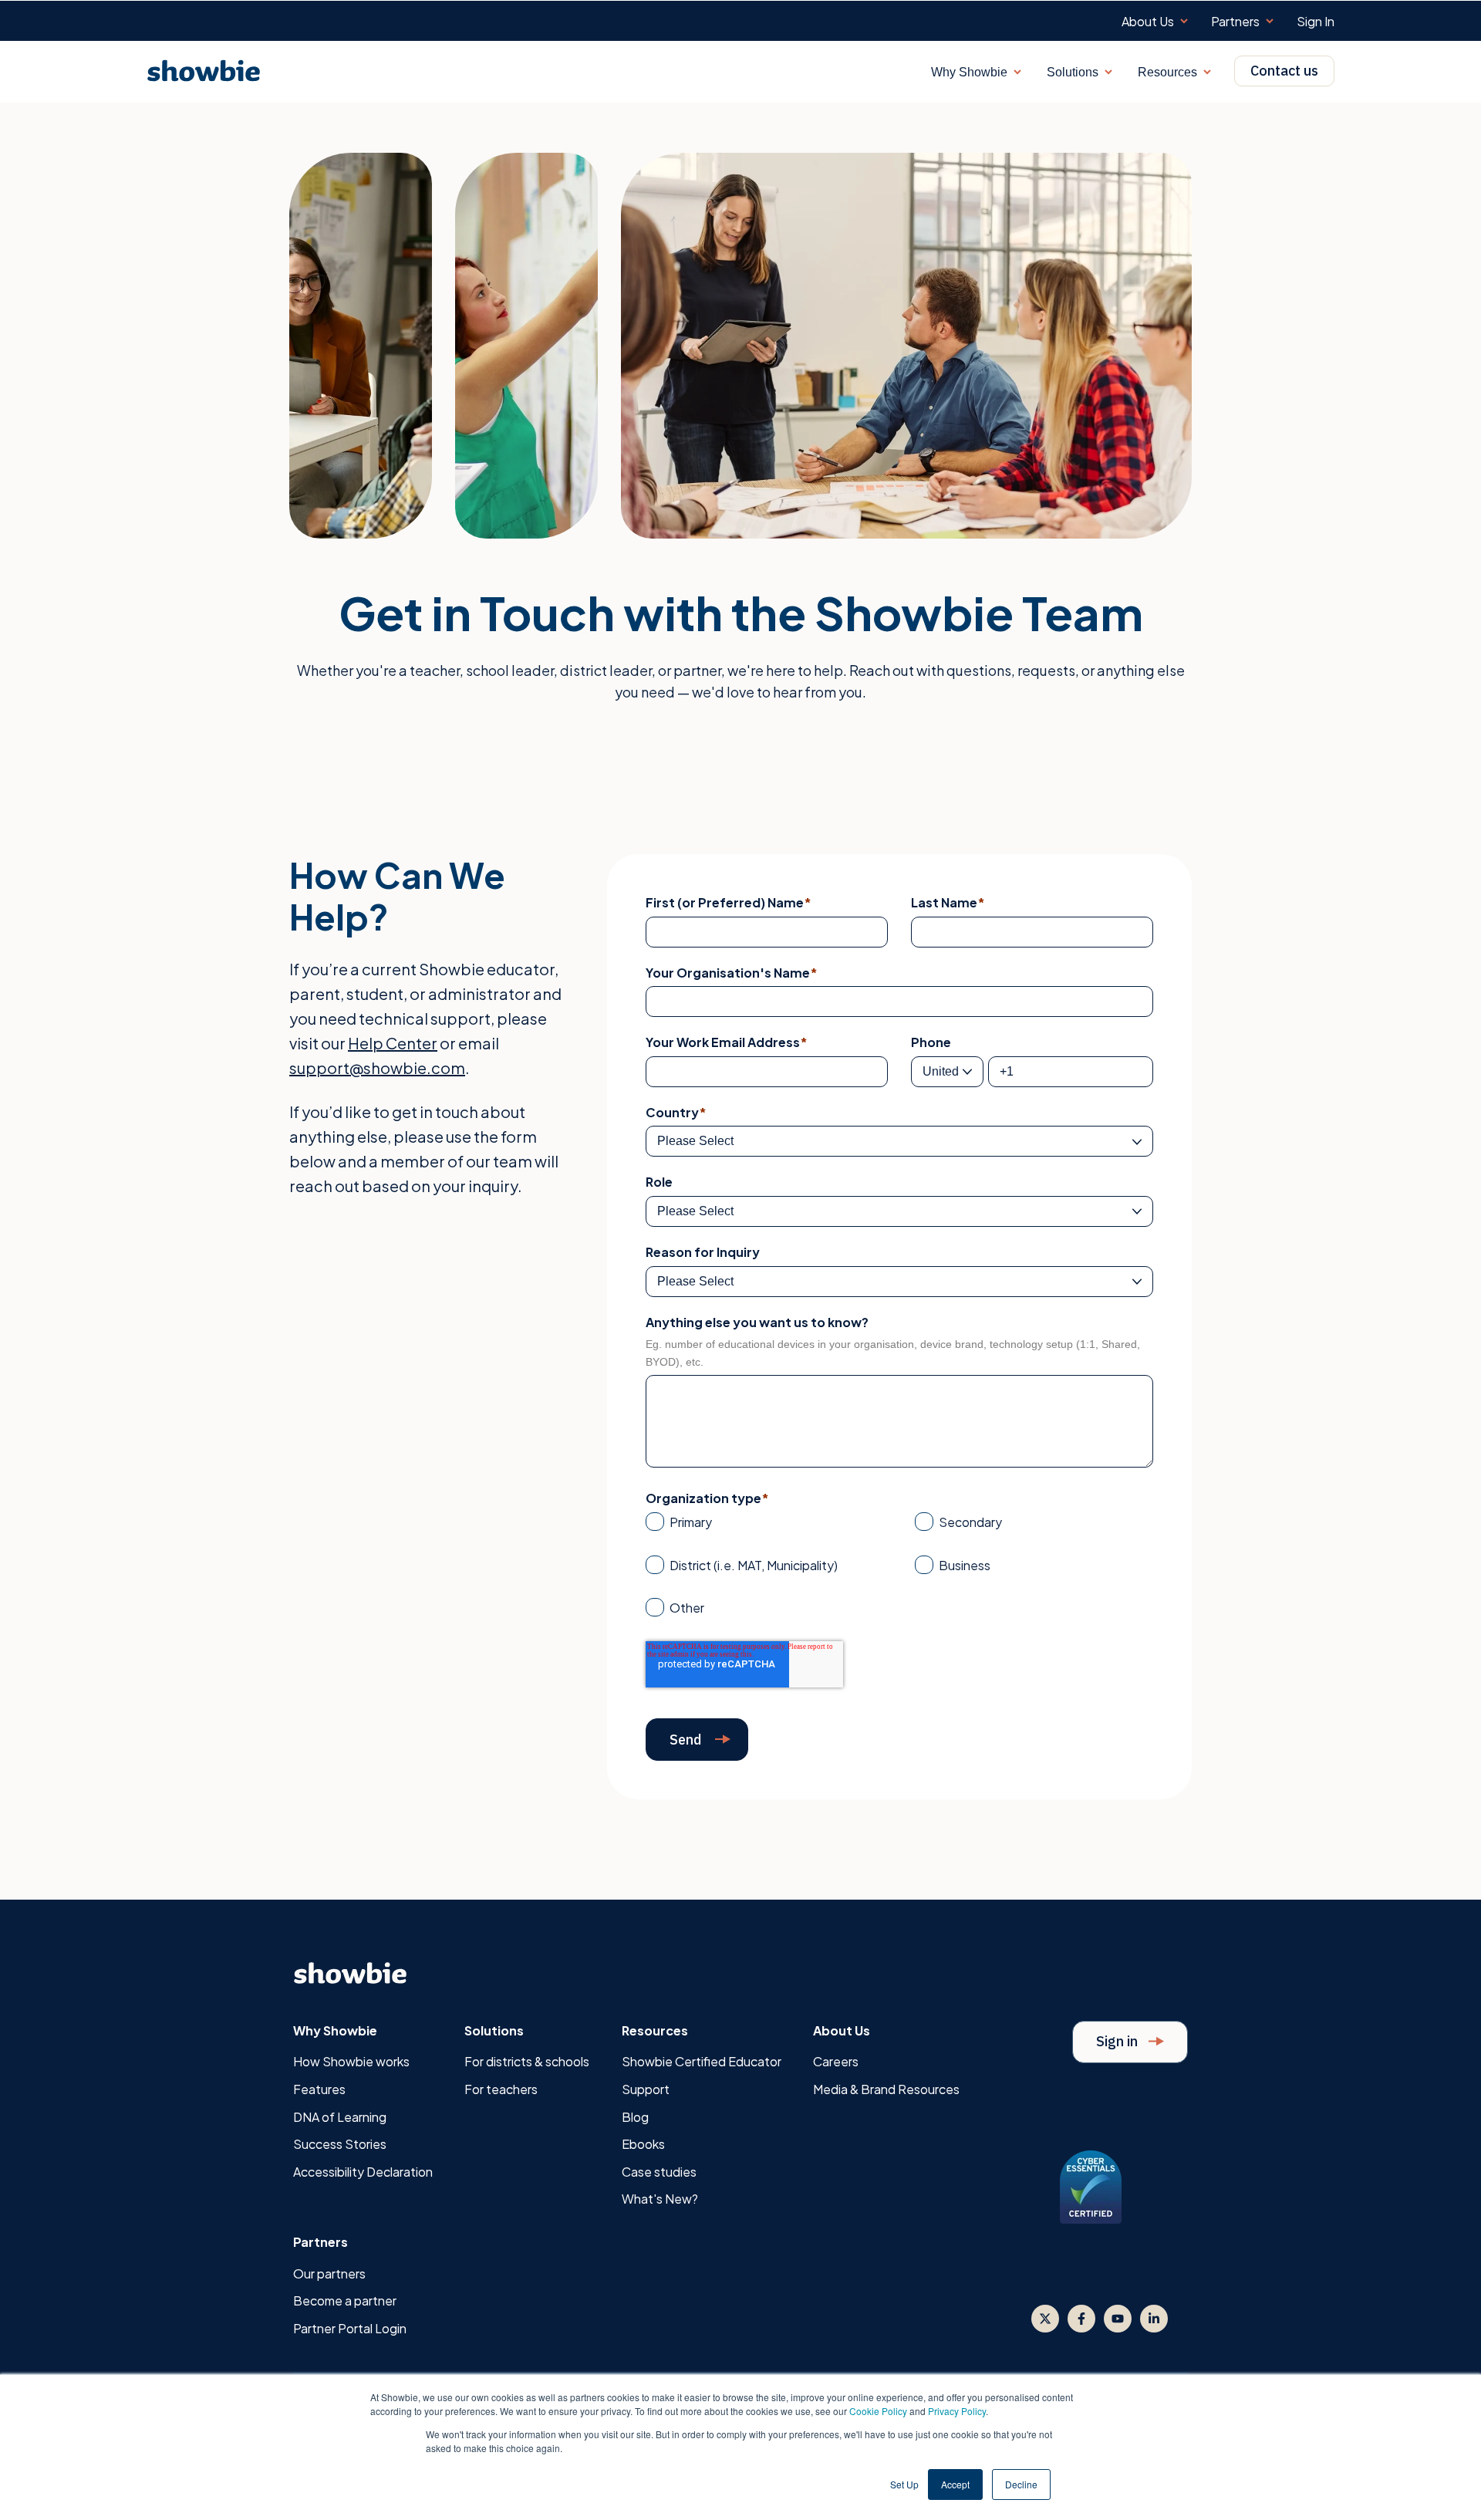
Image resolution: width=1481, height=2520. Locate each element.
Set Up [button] (904, 2484)
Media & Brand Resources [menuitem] (886, 2089)
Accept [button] (955, 2484)
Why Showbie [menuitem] (335, 2030)
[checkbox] (899, 1569)
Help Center (393, 1043)
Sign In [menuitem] (1316, 22)
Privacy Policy (957, 2411)
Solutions (1073, 72)
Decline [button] (1021, 2484)
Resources (1167, 72)
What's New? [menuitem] (660, 2199)
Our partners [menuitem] (329, 2273)
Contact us (1284, 71)
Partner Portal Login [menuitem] (350, 2328)
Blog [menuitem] (635, 2117)
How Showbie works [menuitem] (351, 2061)
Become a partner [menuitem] (345, 2300)
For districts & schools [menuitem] (527, 2061)
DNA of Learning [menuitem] (340, 2117)
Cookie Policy (878, 2411)
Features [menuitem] (319, 2089)
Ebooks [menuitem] (643, 2144)
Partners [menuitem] (1235, 22)
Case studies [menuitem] (659, 2172)
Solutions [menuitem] (494, 2030)
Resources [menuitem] (655, 2030)
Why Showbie (969, 72)
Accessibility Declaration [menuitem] (363, 2172)
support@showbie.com (377, 1067)
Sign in (1118, 2041)
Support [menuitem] (646, 2089)
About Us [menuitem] (1148, 22)
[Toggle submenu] (1184, 21)
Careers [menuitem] (836, 2061)
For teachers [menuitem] (501, 2089)
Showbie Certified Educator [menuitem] (702, 2061)
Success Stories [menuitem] (340, 2144)
